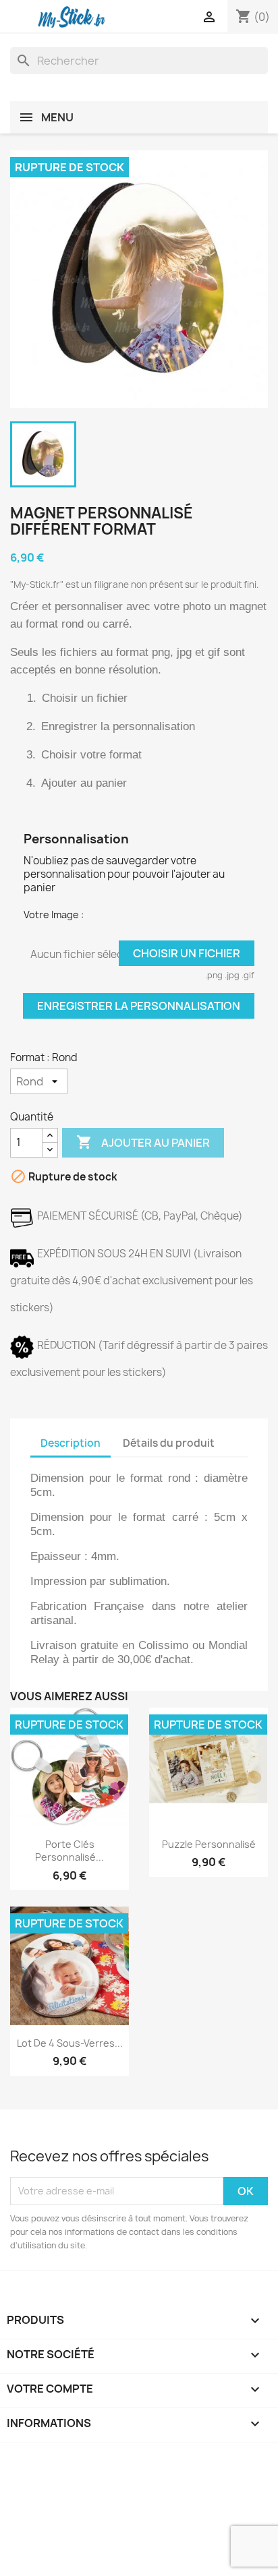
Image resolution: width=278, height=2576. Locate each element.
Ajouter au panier (143, 1142)
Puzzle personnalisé (209, 1844)
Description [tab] (71, 1443)
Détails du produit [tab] (169, 1443)
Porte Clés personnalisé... (69, 1851)
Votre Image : (54, 915)
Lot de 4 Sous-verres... (70, 2043)
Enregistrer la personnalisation (139, 1006)
